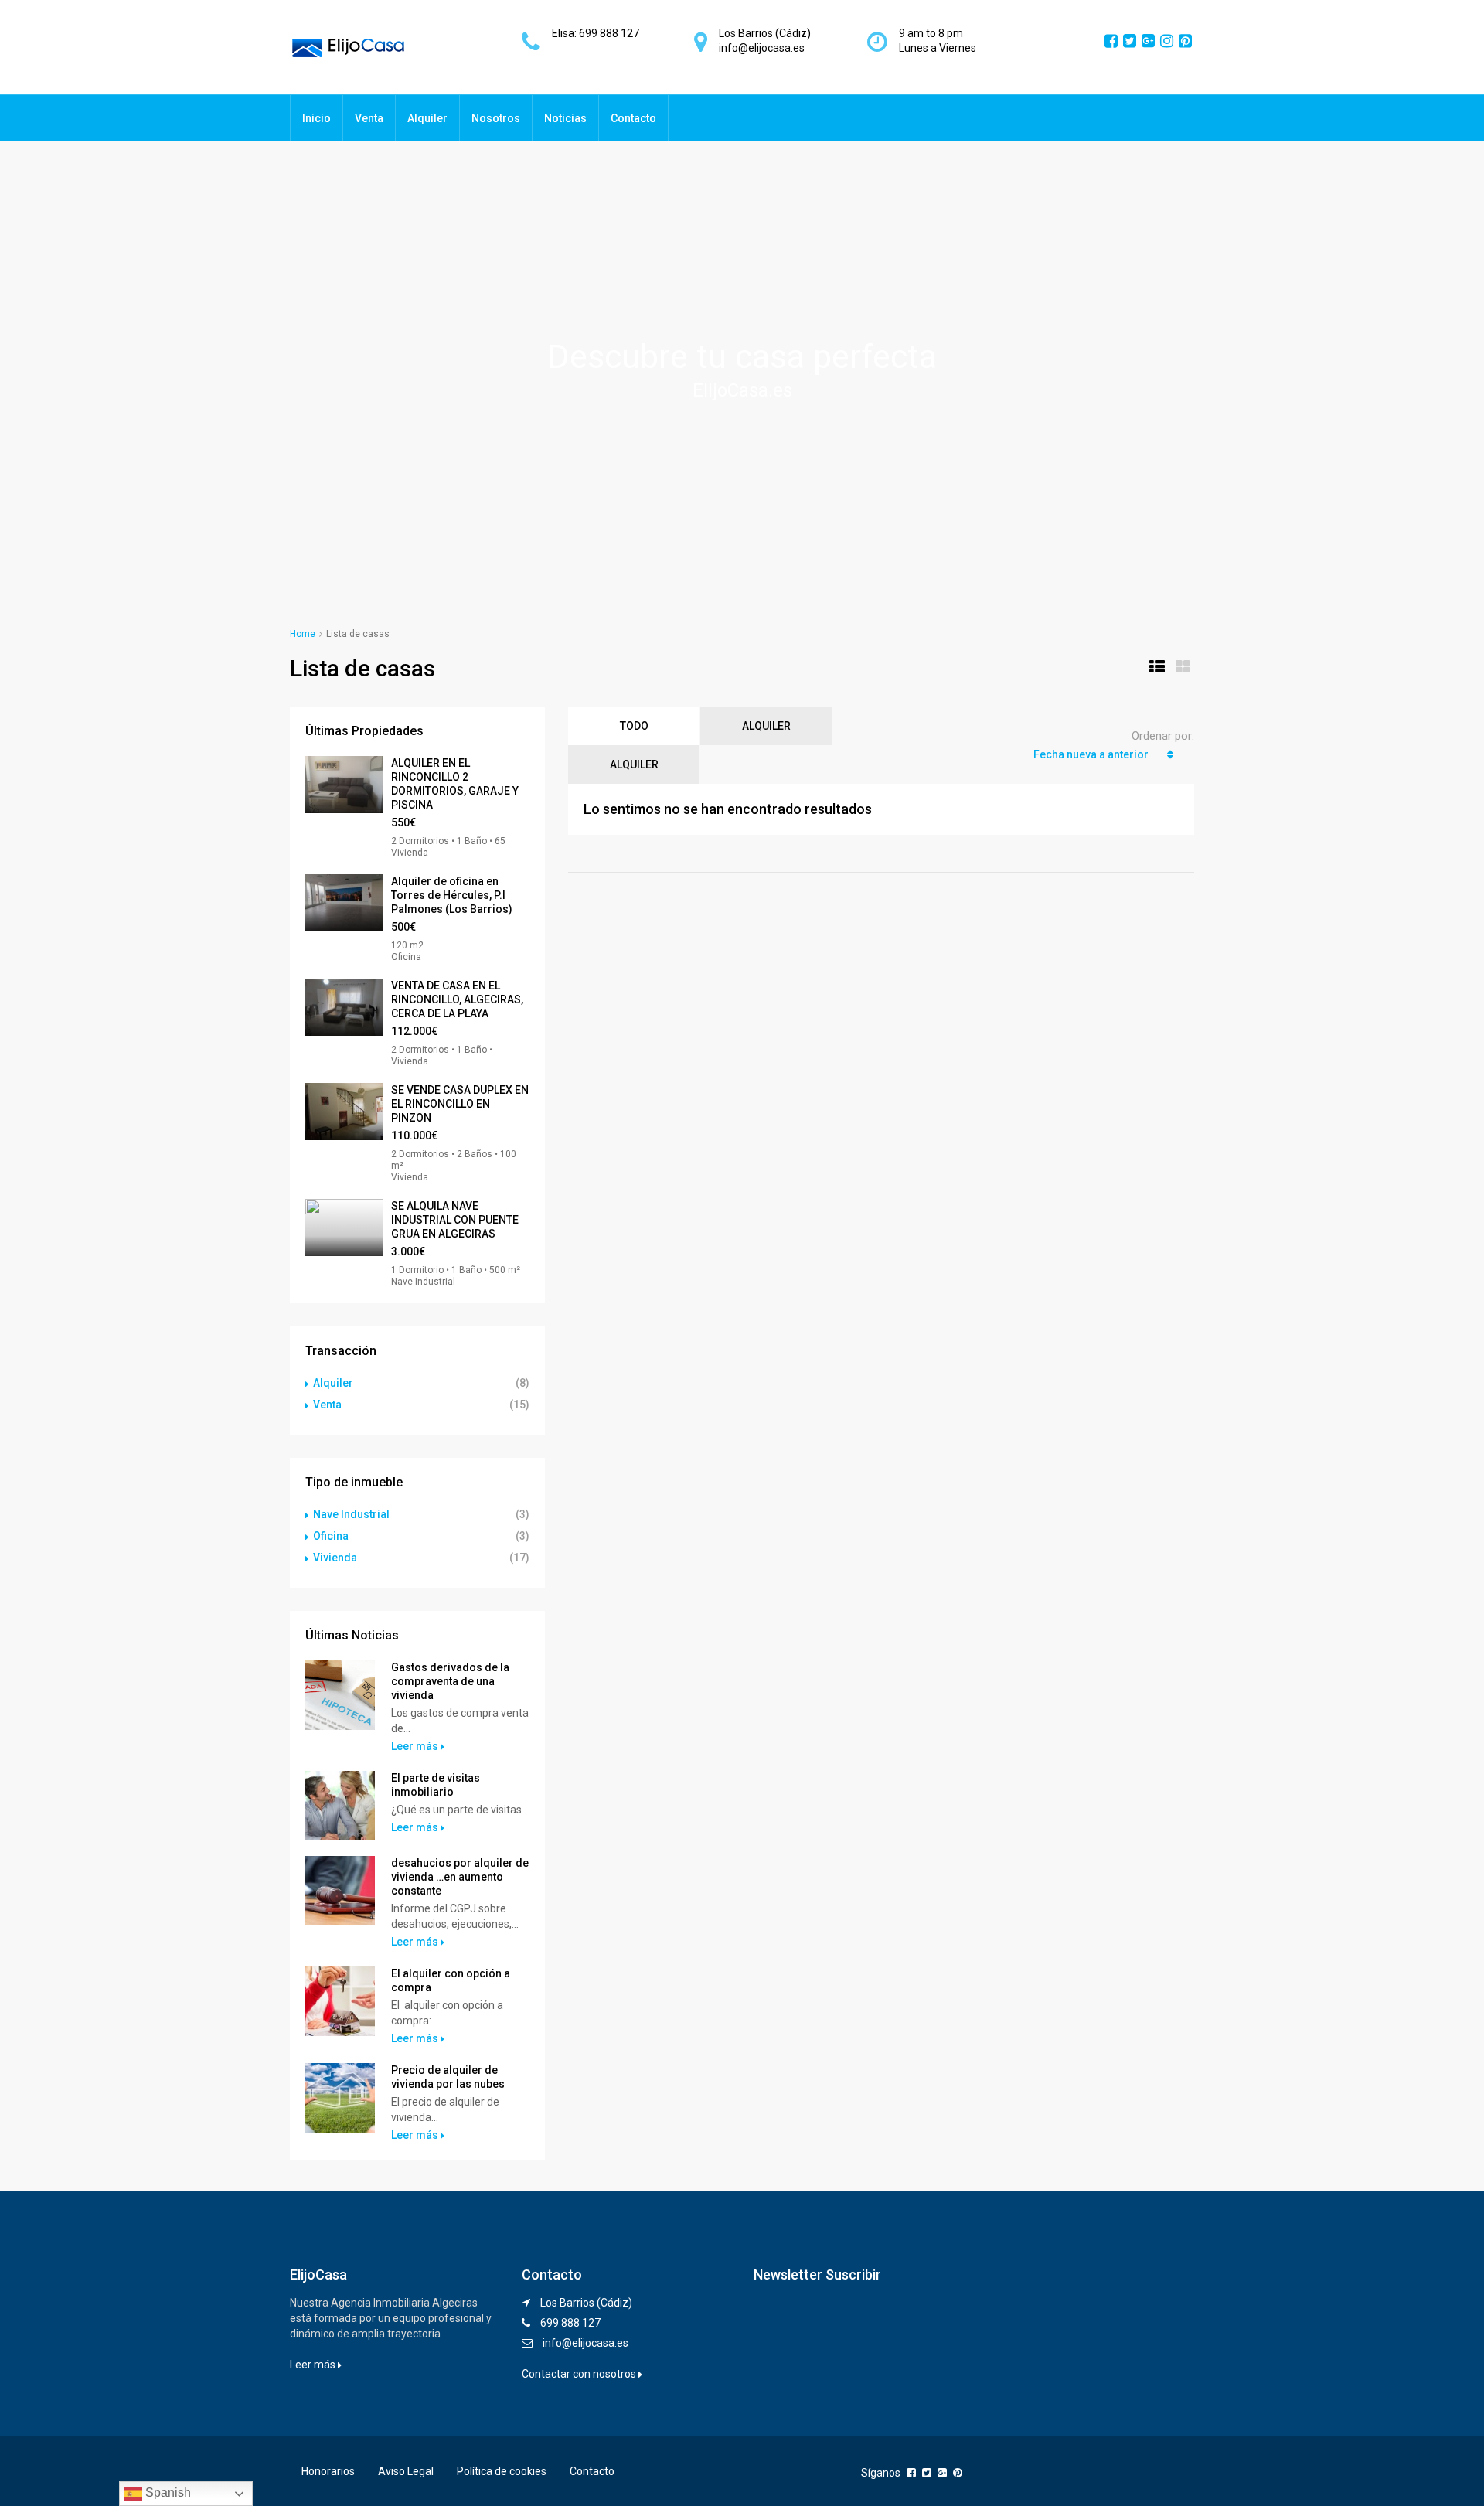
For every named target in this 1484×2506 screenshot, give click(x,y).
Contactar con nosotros (580, 2374)
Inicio (317, 118)
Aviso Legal (406, 2471)
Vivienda (335, 1558)
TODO (634, 726)
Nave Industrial (351, 1514)
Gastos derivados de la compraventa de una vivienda (450, 1681)
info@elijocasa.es (585, 2343)
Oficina (331, 1536)
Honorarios (328, 2471)
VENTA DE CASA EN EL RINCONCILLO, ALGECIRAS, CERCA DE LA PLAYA (457, 999)
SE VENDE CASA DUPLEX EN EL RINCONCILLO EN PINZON (460, 1104)
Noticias (565, 118)
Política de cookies (502, 2471)
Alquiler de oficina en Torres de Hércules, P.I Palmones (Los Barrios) (452, 895)
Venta (369, 118)
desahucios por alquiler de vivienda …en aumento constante (460, 1877)
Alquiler (427, 118)
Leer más (416, 1746)
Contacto (633, 118)
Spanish (167, 2492)
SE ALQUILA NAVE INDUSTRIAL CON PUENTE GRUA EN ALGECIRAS (455, 1220)
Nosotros (496, 118)
